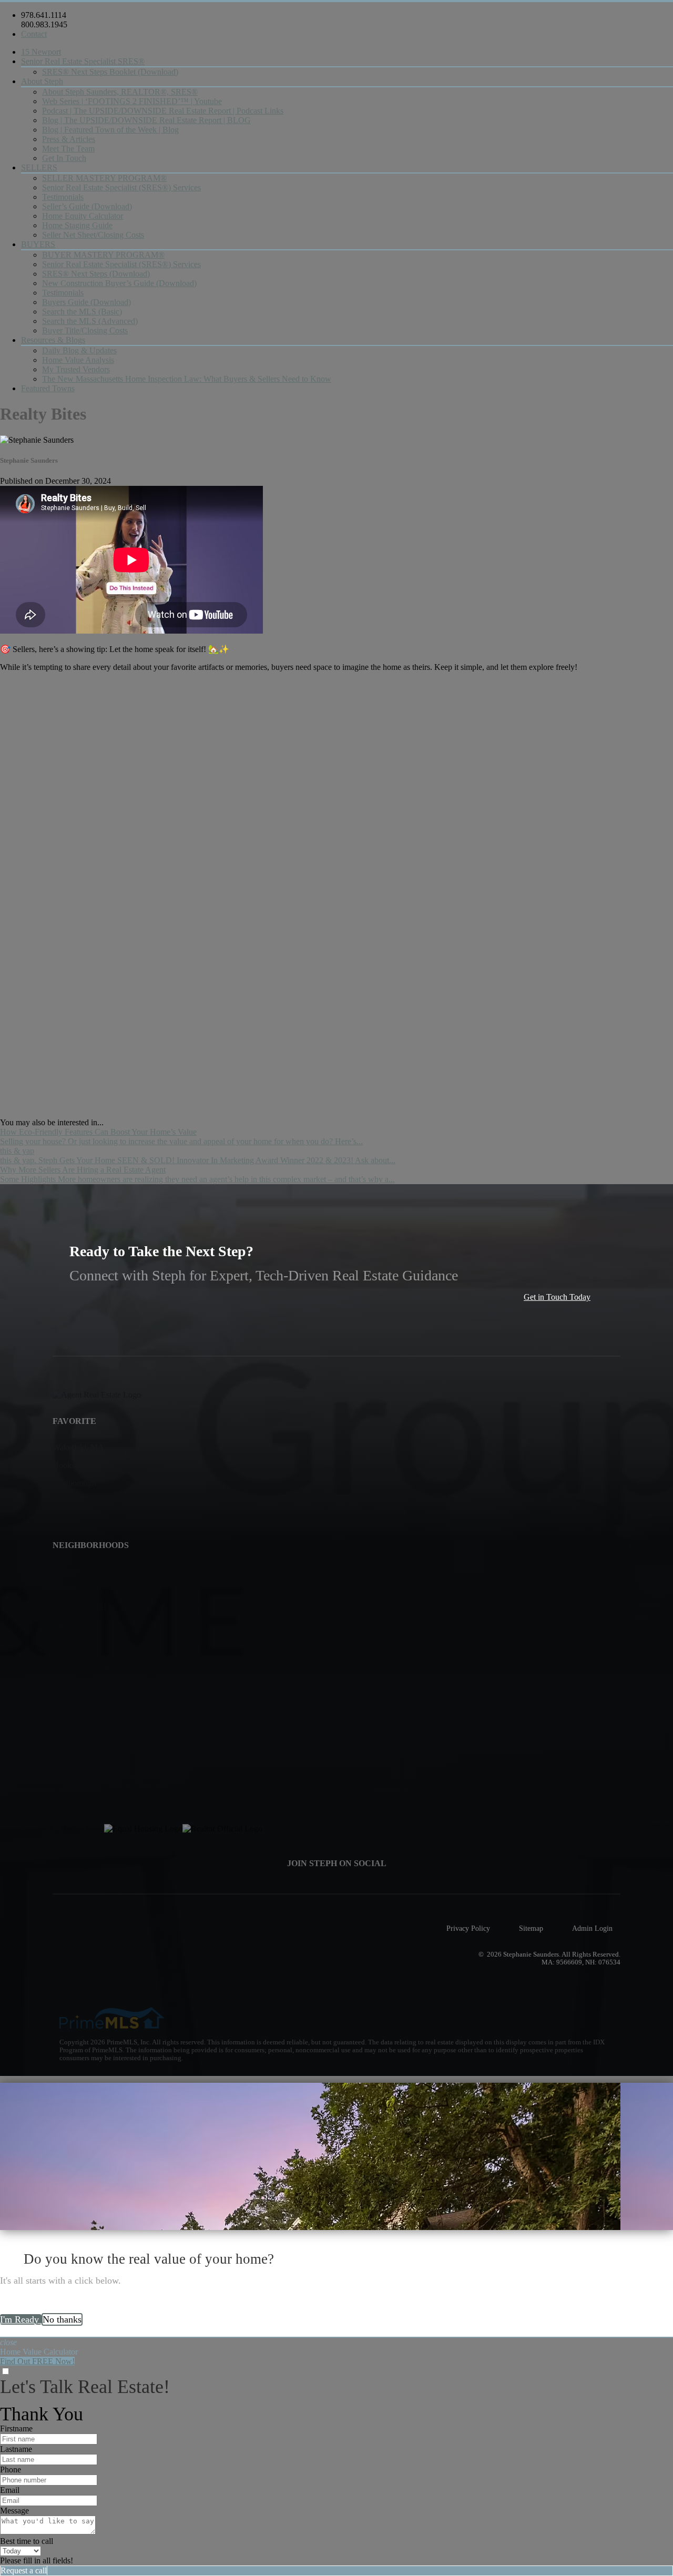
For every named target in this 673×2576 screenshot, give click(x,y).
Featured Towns (48, 388)
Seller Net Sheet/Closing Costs (93, 235)
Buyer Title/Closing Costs (85, 330)
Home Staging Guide (77, 225)
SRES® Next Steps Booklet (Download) (110, 72)
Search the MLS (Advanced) (90, 321)
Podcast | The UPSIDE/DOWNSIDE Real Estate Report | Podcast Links (163, 111)
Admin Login (592, 1928)
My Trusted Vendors (76, 369)
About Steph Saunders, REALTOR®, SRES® (120, 92)
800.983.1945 (44, 24)
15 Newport (41, 52)
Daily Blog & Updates (79, 350)
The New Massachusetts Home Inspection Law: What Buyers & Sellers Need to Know (187, 379)
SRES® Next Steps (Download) (96, 274)
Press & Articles (69, 139)
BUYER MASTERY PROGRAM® (103, 255)
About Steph (42, 81)
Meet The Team (68, 149)
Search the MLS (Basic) (82, 312)
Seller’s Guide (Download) (87, 206)
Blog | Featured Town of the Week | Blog (110, 130)
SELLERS (39, 167)
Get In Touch (64, 158)
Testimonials (63, 197)
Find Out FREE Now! (37, 2361)
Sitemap (531, 1928)
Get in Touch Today (557, 1297)
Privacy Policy (468, 1928)
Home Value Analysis (78, 360)
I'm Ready (21, 2319)
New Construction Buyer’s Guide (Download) (119, 283)
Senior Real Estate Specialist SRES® (83, 61)
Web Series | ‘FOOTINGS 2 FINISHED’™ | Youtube (132, 101)
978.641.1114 (44, 15)
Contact (34, 34)
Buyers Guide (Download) (86, 302)
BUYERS (38, 244)
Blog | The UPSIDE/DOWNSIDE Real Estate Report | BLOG (146, 120)
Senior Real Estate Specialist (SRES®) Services (121, 187)
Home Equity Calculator (83, 216)
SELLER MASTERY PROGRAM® (104, 178)
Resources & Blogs (53, 340)
